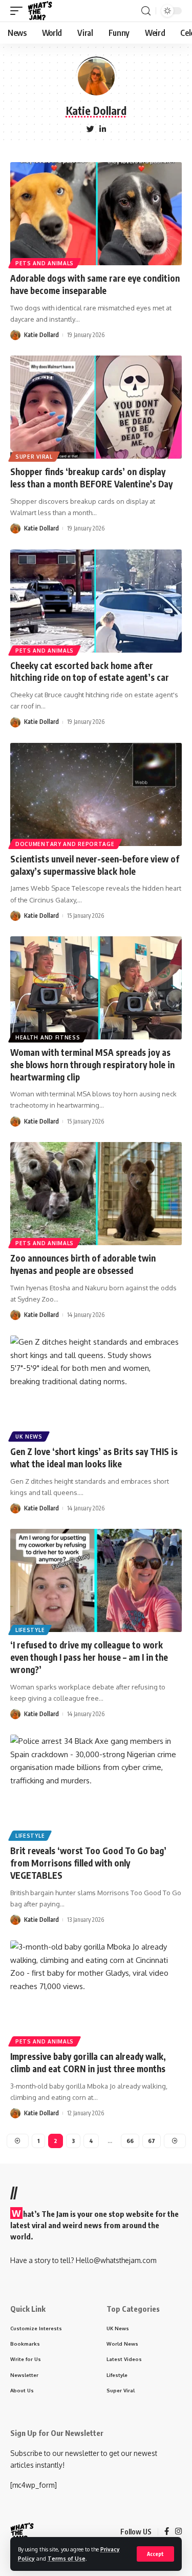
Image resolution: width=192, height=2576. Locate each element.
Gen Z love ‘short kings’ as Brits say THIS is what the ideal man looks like (94, 1458)
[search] (146, 11)
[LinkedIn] (103, 130)
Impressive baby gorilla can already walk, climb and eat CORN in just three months (88, 2062)
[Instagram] (178, 2532)
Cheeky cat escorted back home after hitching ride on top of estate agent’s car (90, 672)
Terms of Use (67, 2558)
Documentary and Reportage (65, 844)
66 (130, 2141)
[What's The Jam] (40, 11)
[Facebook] (167, 2532)
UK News (29, 1437)
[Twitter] (90, 130)
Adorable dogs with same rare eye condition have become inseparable (95, 284)
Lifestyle (30, 1630)
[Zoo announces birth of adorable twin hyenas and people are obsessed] (96, 1194)
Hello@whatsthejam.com (116, 2260)
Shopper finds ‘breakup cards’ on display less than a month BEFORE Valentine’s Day (91, 478)
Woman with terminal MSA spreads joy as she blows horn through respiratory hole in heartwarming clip (92, 1065)
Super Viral (34, 457)
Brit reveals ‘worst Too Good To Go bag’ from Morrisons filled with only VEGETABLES (88, 1863)
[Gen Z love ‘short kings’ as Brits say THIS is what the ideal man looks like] (96, 1387)
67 (152, 2141)
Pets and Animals (45, 263)
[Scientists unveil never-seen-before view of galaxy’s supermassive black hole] (96, 794)
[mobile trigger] (19, 11)
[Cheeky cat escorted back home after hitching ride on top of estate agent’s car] (96, 601)
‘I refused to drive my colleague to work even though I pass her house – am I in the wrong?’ (89, 1657)
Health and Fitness (48, 1037)
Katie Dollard (41, 335)
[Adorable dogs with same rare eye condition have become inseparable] (96, 214)
